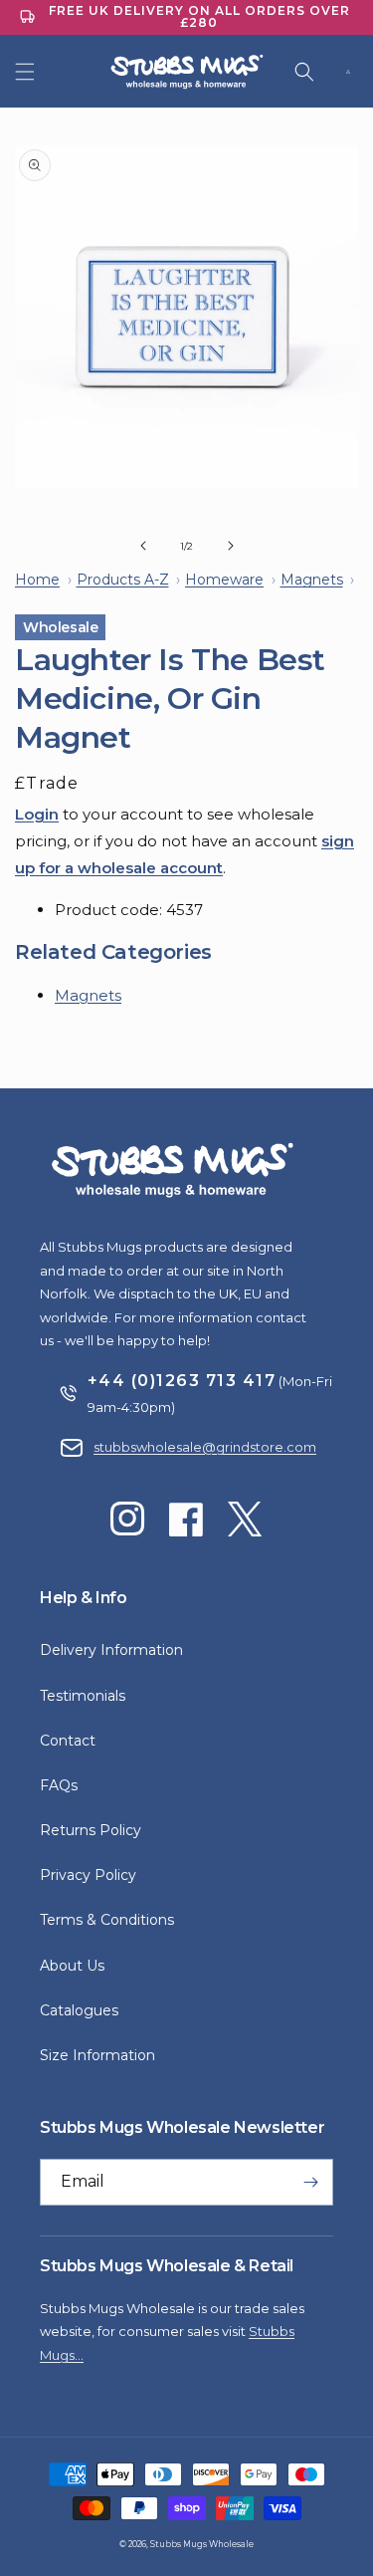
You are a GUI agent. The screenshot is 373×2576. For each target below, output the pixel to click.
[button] (25, 72)
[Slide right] (231, 546)
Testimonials (83, 1696)
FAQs (59, 1785)
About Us (72, 1966)
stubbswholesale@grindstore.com (205, 1447)
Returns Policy (91, 1830)
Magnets (88, 995)
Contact (68, 1741)
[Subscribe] (310, 2182)
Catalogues (79, 2010)
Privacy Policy (88, 1875)
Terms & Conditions (107, 1920)
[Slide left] (143, 546)
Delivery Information (111, 1650)
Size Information (97, 2055)
